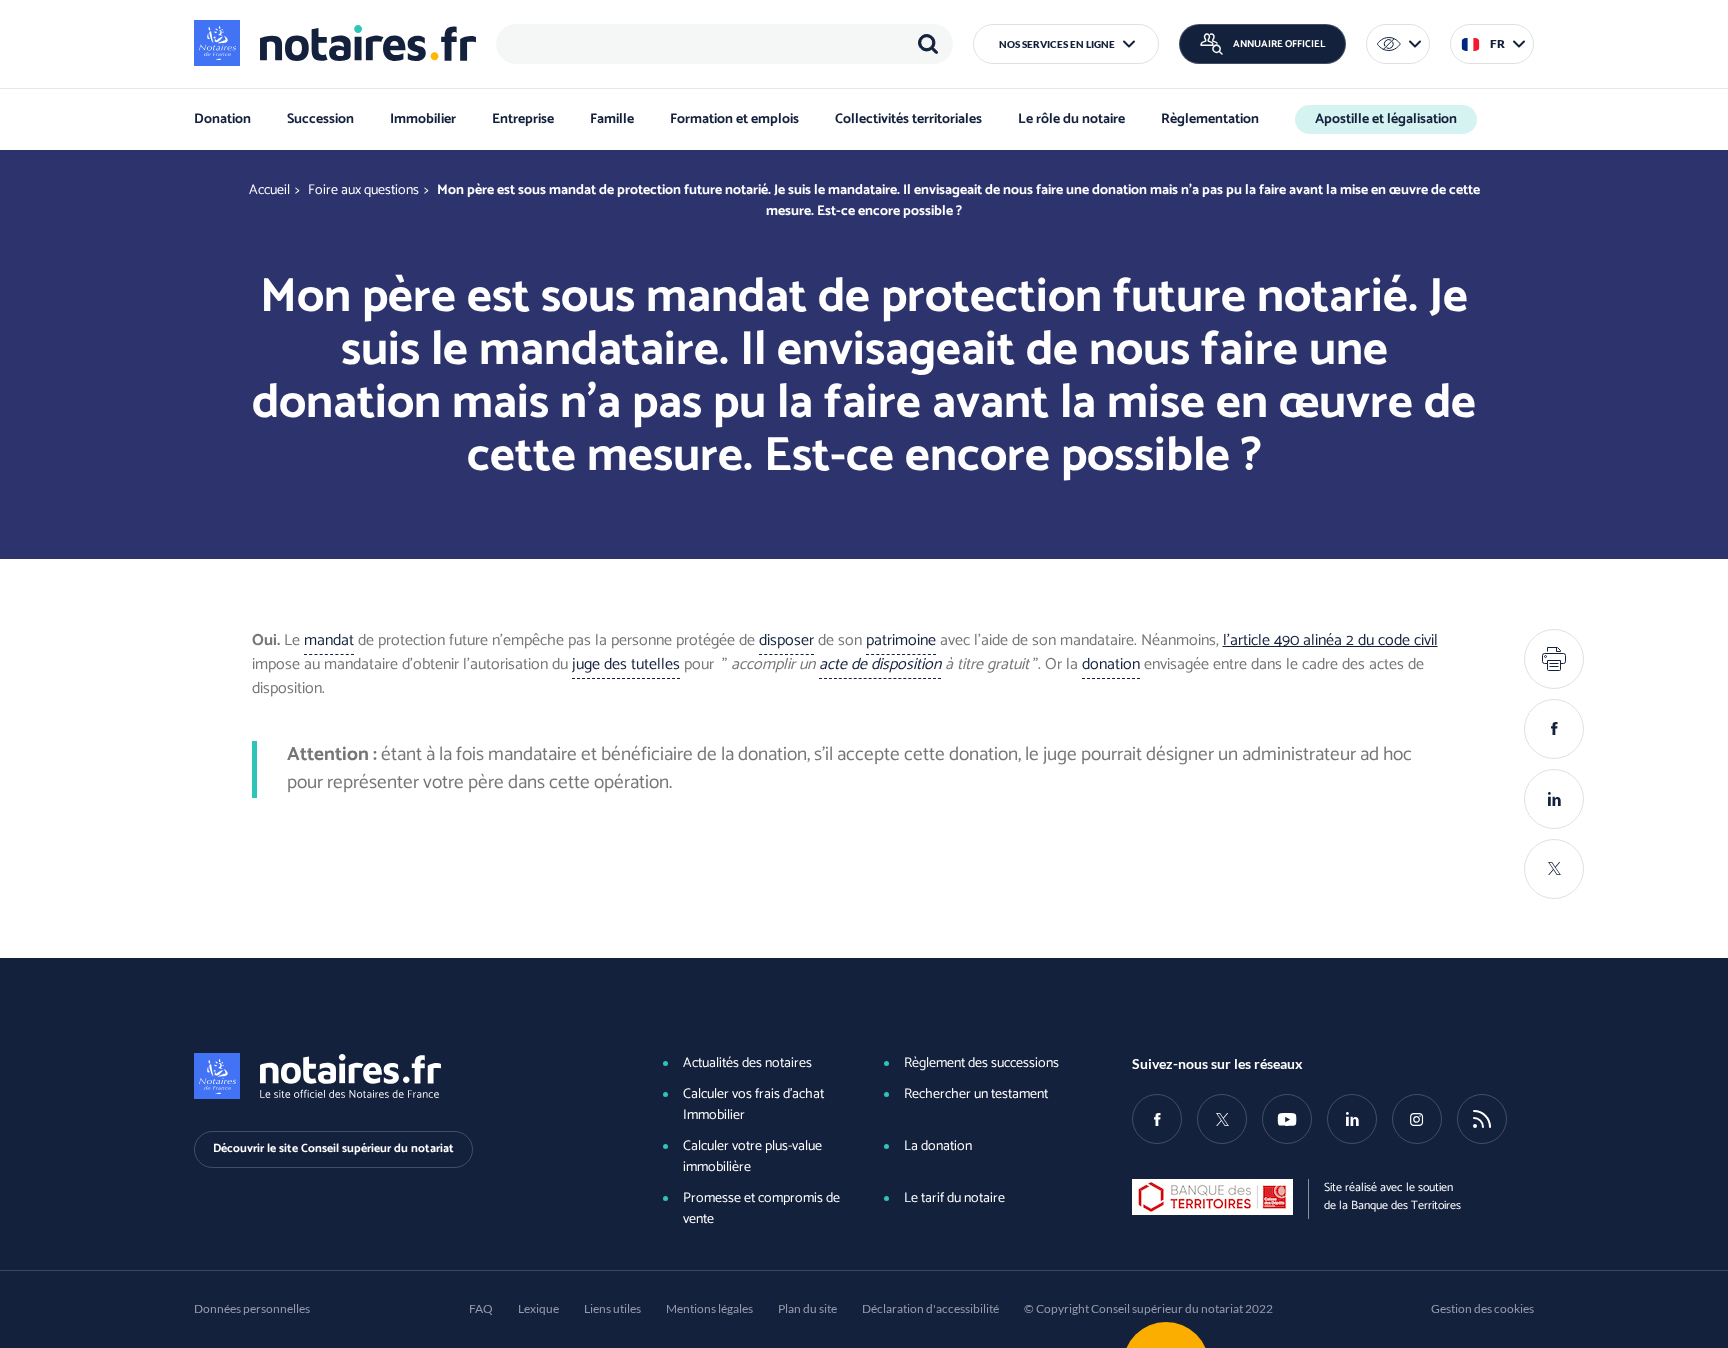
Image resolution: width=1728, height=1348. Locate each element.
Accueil (269, 190)
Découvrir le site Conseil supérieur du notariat (333, 1148)
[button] (1066, 44)
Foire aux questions (363, 190)
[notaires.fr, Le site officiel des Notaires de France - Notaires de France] (395, 1076)
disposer (786, 640)
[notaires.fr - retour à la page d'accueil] (335, 43)
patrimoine (901, 640)
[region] (724, 44)
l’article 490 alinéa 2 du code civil (1330, 640)
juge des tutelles (626, 664)
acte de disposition (880, 664)
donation (1111, 664)
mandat (329, 640)
